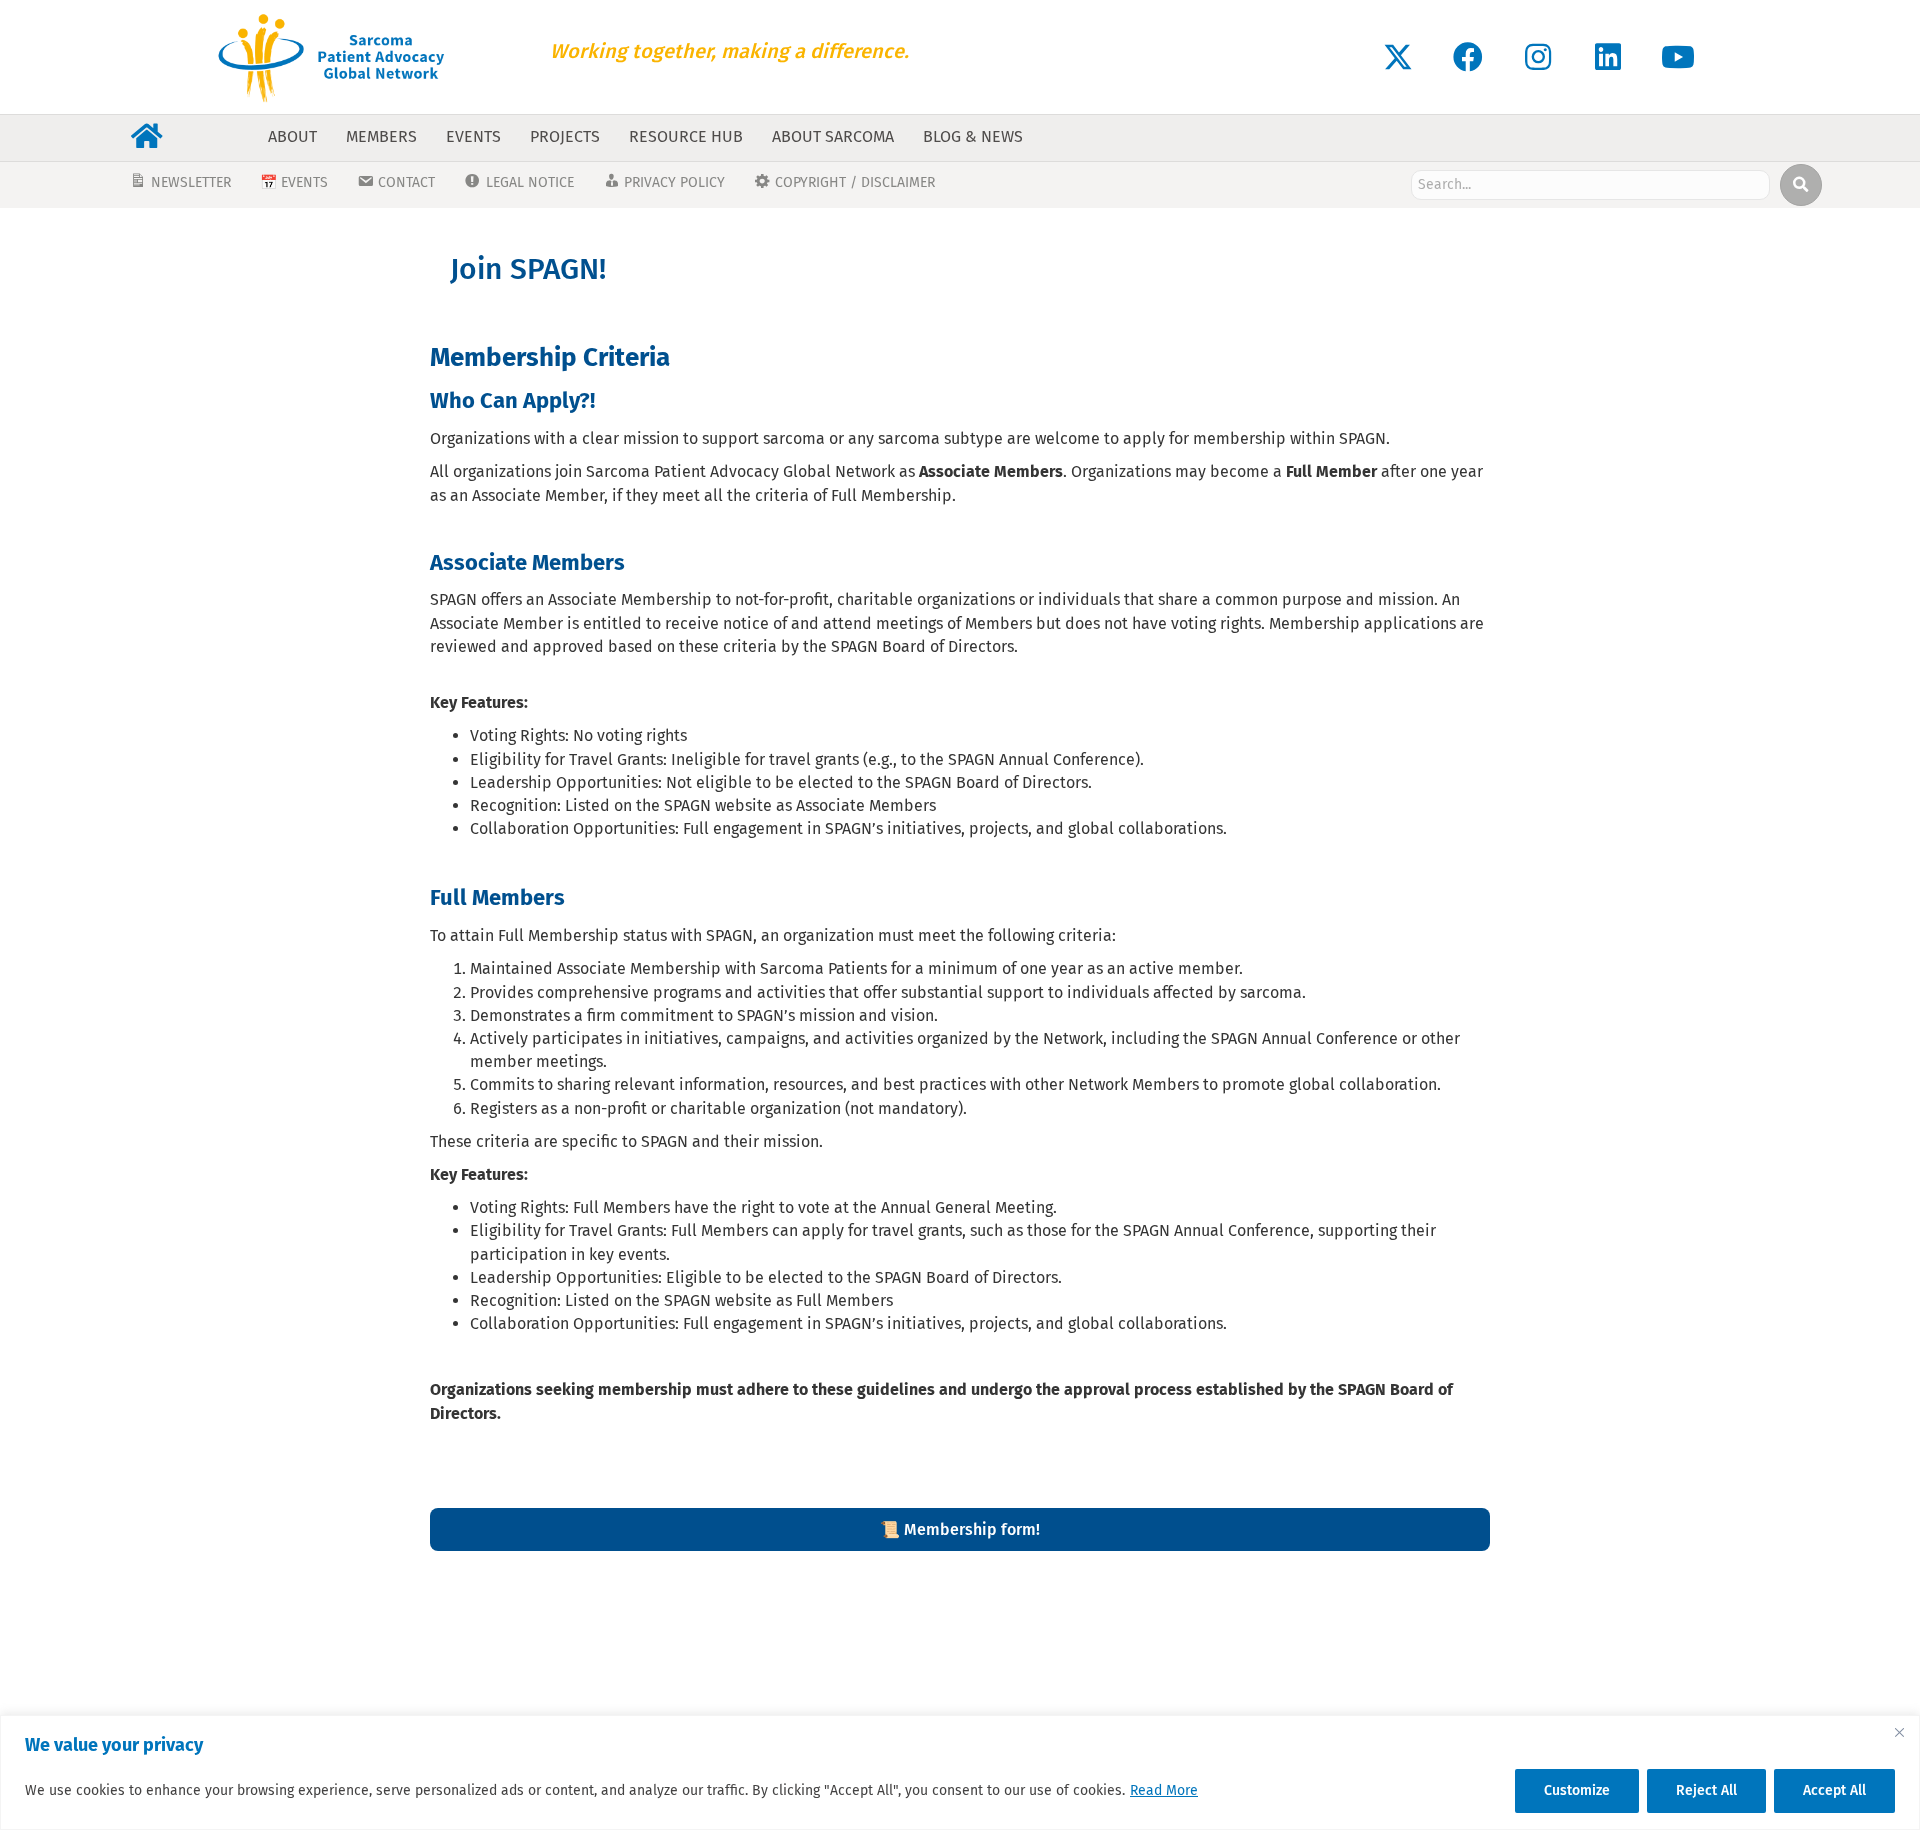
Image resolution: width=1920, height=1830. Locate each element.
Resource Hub (686, 136)
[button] (1398, 57)
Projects (565, 136)
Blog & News (973, 136)
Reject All (1706, 1790)
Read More (1164, 1790)
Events (473, 136)
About (292, 136)
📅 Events (294, 182)
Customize (1577, 1790)
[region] (960, 1772)
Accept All (1834, 1790)
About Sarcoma (833, 136)
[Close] (1899, 1732)
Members (381, 136)
